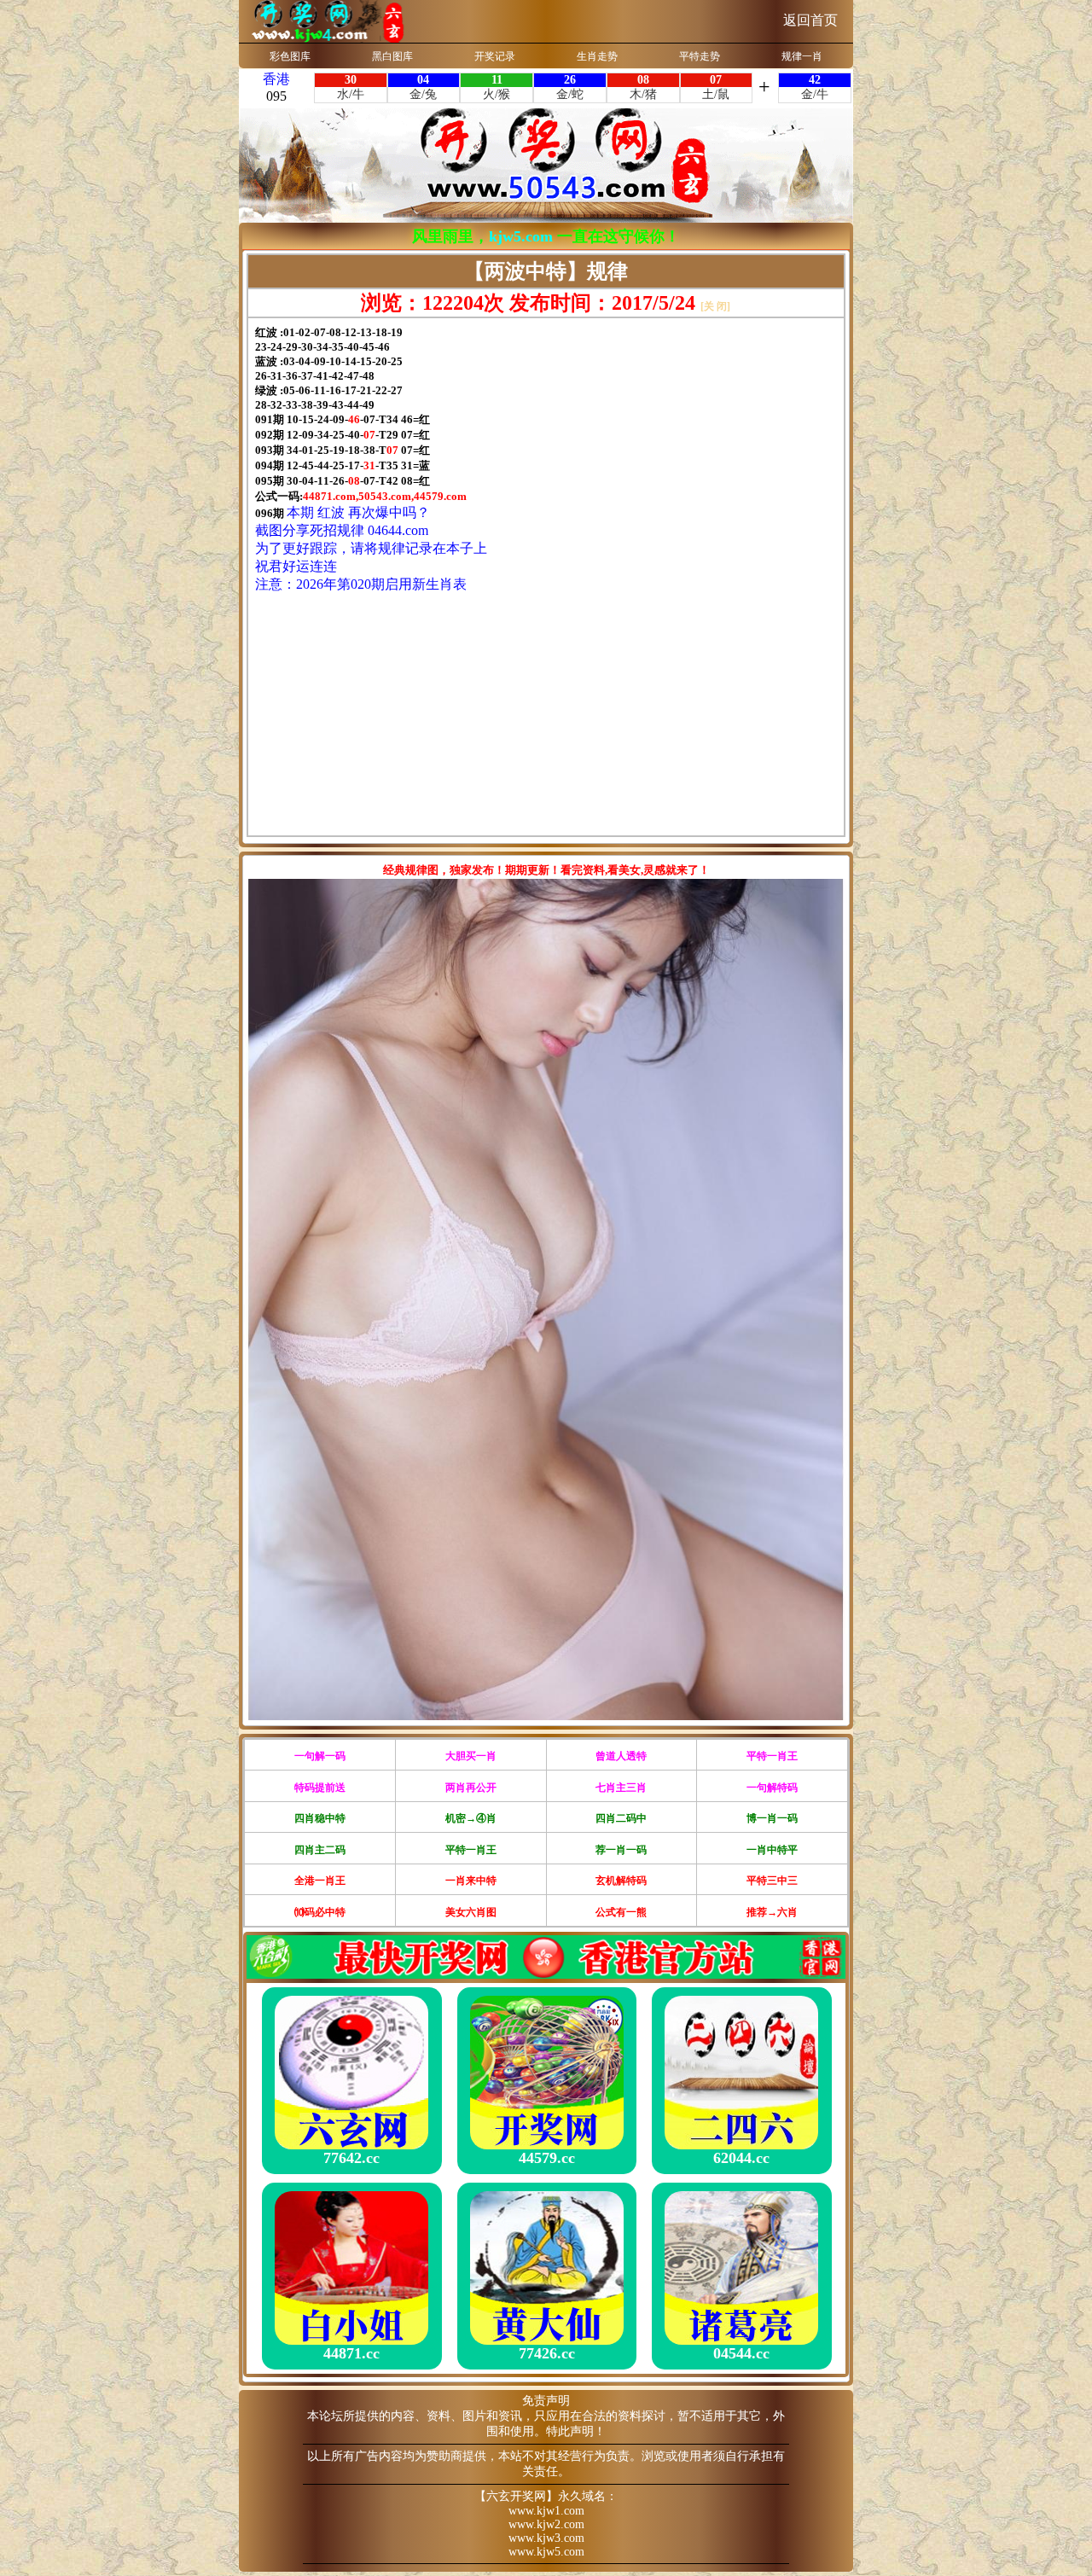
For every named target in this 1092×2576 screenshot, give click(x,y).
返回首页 (810, 20)
